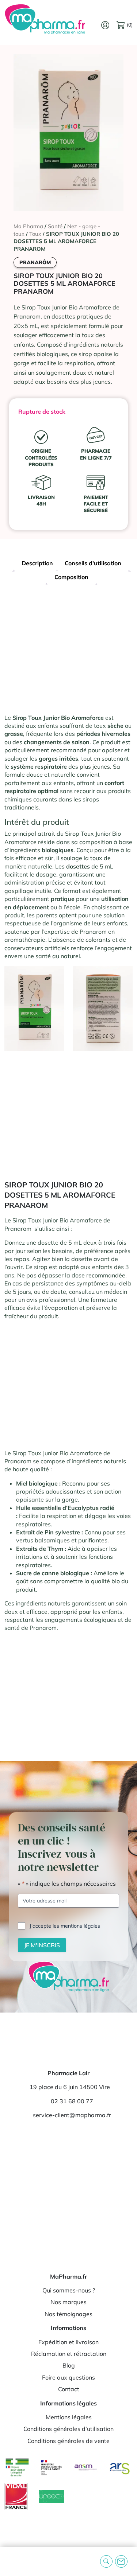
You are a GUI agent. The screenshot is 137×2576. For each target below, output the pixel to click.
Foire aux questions (68, 2377)
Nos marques (68, 2302)
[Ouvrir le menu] (11, 2562)
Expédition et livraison (68, 2342)
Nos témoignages (68, 2314)
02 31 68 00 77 (72, 2101)
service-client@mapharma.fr (72, 2115)
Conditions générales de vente (68, 2441)
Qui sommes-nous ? (69, 2290)
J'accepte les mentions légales (65, 1926)
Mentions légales (69, 2417)
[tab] (37, 564)
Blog (69, 2365)
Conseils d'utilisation (93, 563)
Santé (55, 226)
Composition (71, 577)
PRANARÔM (35, 262)
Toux (35, 234)
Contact (69, 2389)
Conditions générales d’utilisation (68, 2429)
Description (37, 563)
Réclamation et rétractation (69, 2354)
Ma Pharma (28, 226)
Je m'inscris (42, 1945)
